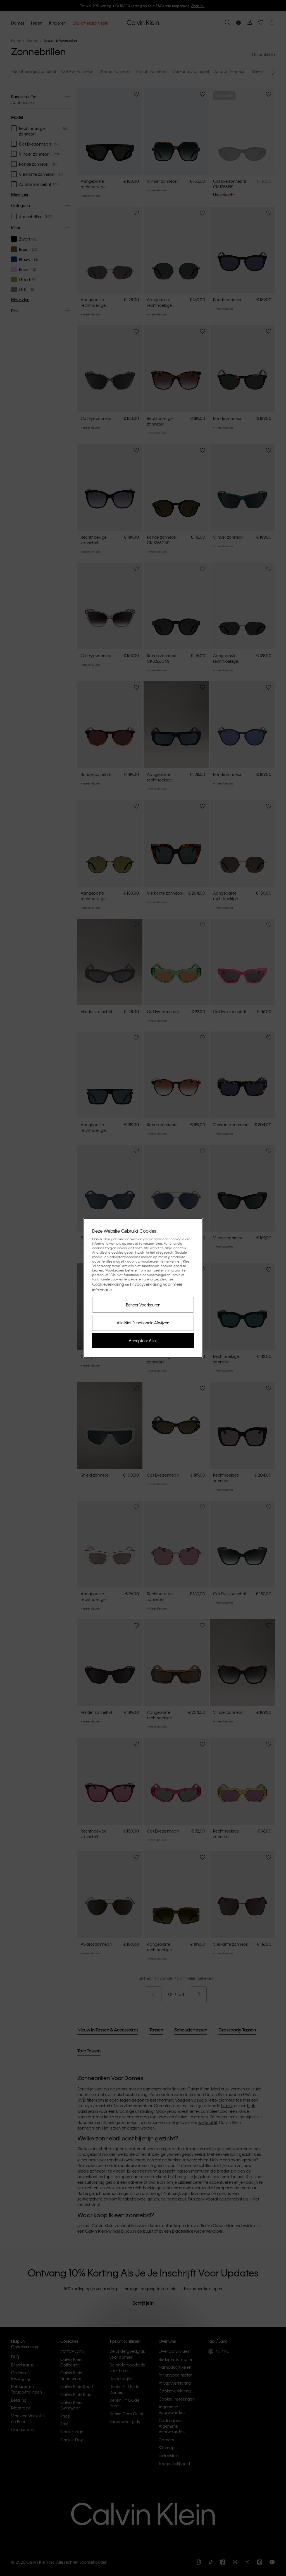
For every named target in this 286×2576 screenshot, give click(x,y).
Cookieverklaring (108, 1284)
